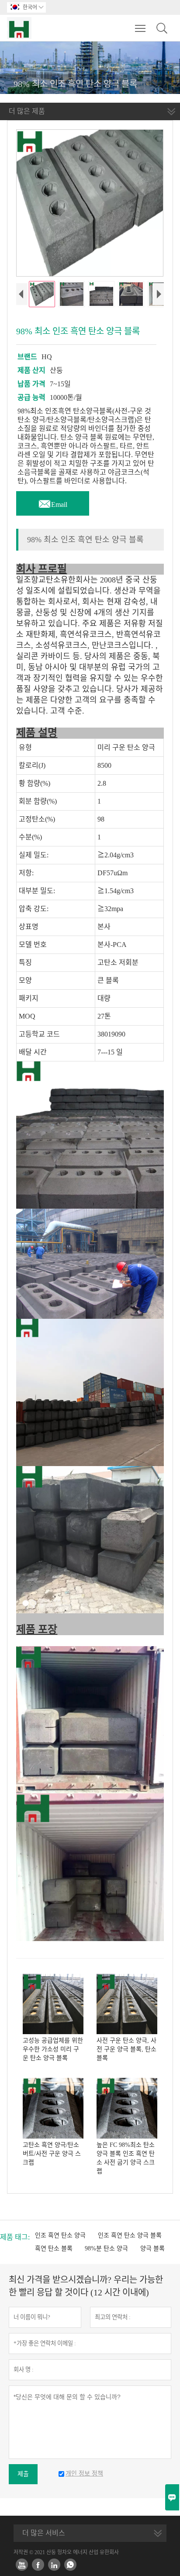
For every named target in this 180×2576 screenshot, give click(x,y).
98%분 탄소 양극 (106, 2248)
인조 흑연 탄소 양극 (60, 2235)
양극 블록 (152, 2248)
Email (53, 502)
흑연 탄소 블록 (54, 2248)
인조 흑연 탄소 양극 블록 (130, 2235)
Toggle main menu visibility (140, 28)
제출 (23, 2474)
